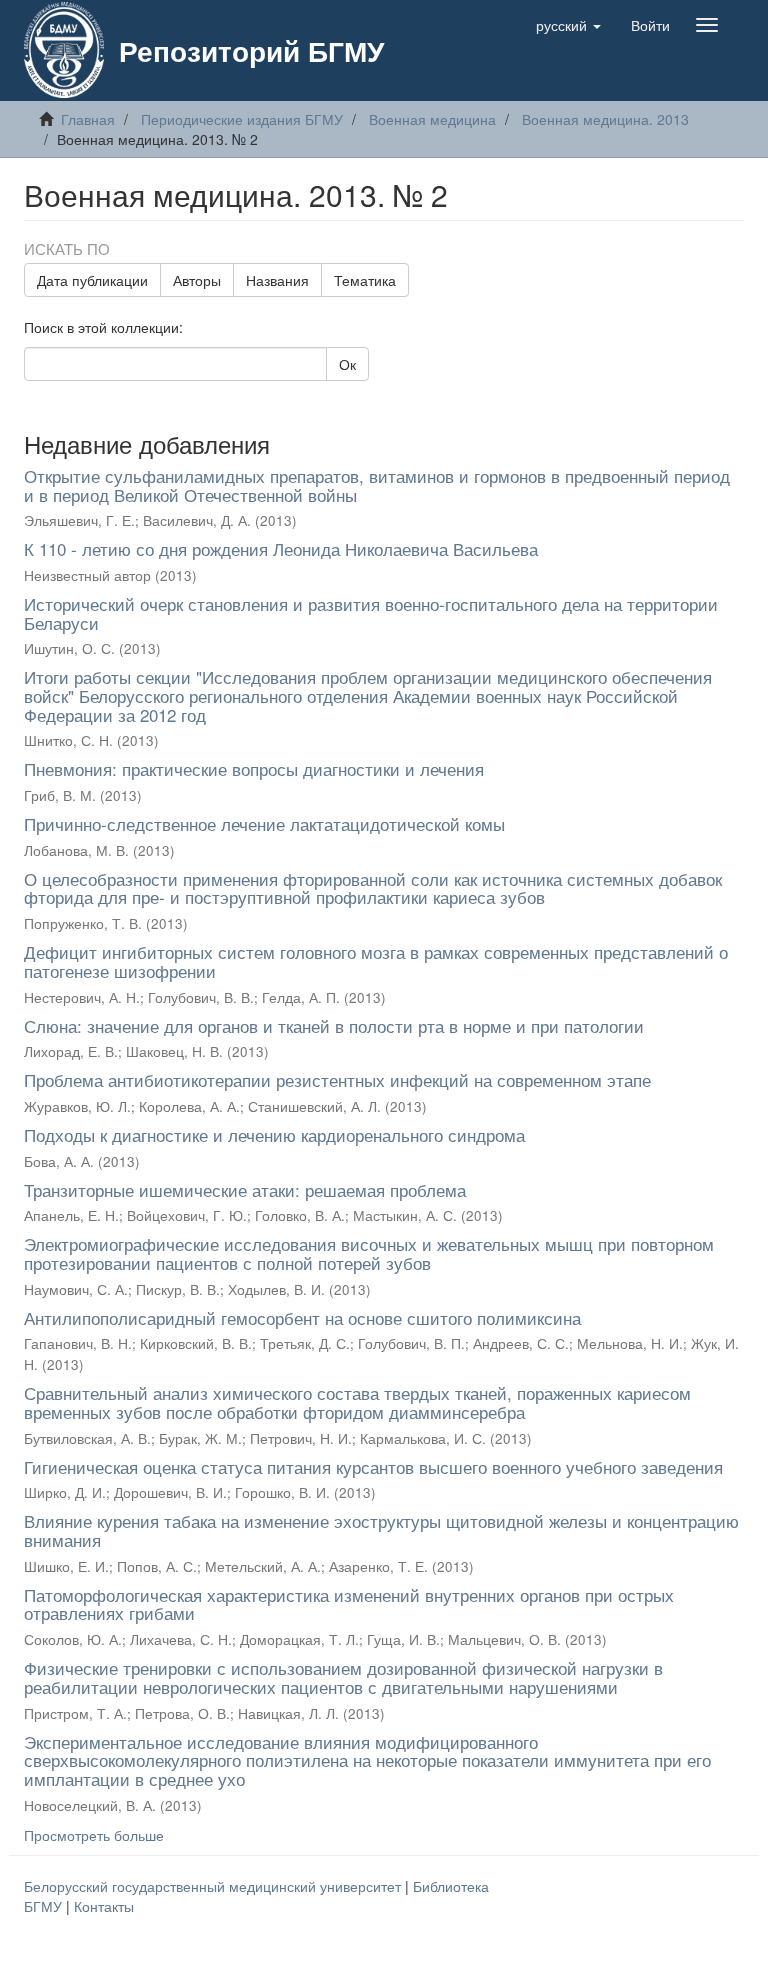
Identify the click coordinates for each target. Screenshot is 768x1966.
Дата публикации (92, 280)
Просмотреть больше (94, 1835)
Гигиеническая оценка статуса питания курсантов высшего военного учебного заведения (373, 1466)
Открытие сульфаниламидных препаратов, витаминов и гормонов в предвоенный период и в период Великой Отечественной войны (377, 485)
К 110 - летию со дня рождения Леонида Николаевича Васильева (281, 548)
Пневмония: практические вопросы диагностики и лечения (254, 768)
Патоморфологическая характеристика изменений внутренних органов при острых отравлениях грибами (349, 1604)
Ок (347, 364)
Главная (88, 119)
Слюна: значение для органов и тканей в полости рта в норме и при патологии (334, 1025)
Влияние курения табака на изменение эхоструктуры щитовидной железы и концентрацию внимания (381, 1530)
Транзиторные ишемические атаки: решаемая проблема (245, 1189)
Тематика (365, 280)
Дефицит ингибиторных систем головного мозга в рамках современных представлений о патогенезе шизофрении (376, 961)
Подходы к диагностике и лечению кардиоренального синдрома (274, 1134)
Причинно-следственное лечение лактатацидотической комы (264, 823)
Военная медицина (432, 119)
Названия (277, 280)
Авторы (197, 280)
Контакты (104, 1906)
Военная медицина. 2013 (605, 119)
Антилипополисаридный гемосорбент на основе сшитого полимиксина (302, 1317)
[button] (568, 25)
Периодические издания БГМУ (242, 119)
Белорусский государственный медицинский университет (214, 1886)
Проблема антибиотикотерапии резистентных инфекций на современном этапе (337, 1079)
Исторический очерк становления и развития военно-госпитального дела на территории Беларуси (371, 613)
